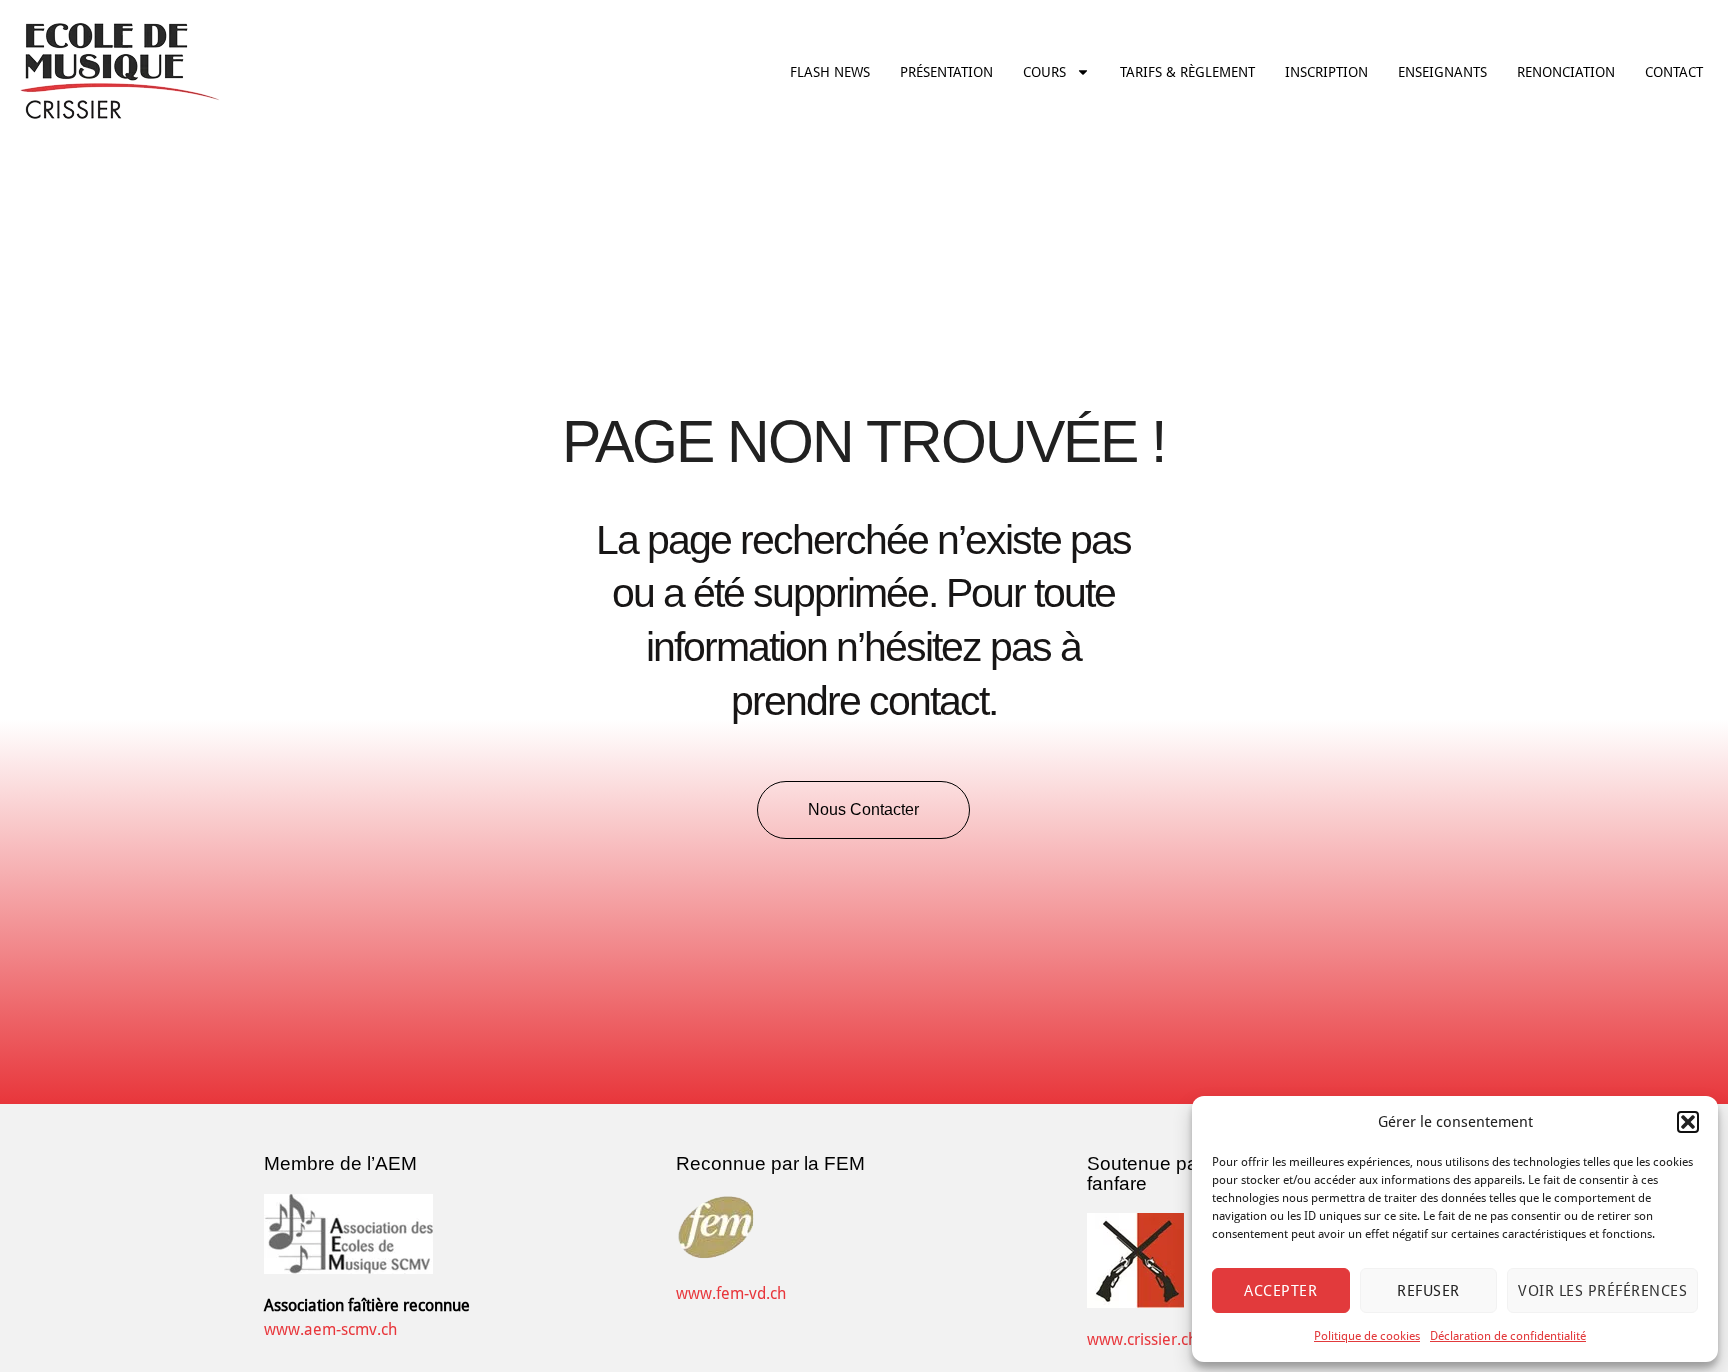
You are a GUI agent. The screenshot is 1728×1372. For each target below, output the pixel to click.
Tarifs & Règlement (1187, 72)
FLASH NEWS (830, 72)
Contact (1674, 72)
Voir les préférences (1602, 1291)
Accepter (1280, 1291)
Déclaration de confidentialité (1508, 1336)
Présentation (946, 72)
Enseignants (1442, 72)
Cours (1044, 72)
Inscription (1326, 72)
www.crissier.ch (1142, 1339)
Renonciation (1566, 72)
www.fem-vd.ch (731, 1293)
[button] (1688, 1122)
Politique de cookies (1367, 1336)
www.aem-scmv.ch (330, 1329)
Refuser (1428, 1291)
